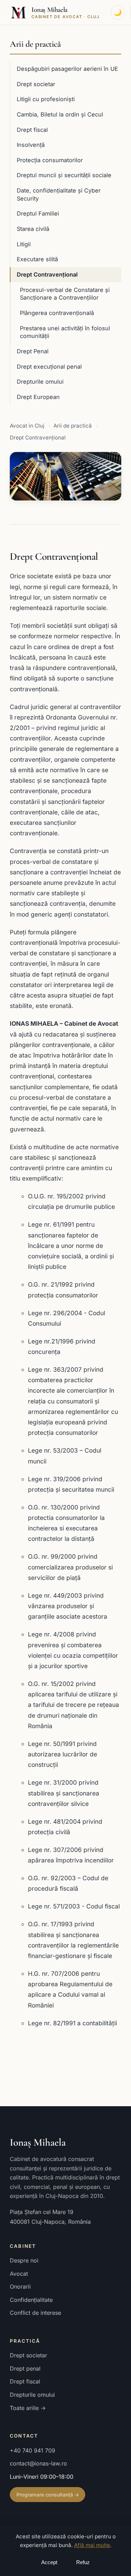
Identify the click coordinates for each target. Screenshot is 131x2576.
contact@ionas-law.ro (38, 2463)
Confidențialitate (31, 2300)
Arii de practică (35, 44)
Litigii (24, 244)
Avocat (19, 2274)
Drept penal (25, 2368)
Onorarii (20, 2287)
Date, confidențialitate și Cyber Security (59, 194)
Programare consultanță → (48, 2495)
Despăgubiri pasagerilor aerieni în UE (67, 69)
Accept (49, 2562)
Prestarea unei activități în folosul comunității (65, 332)
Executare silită (37, 259)
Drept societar (36, 84)
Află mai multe (92, 2545)
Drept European (38, 397)
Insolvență (31, 145)
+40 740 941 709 (32, 2450)
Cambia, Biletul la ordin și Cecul (60, 114)
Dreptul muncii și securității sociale (64, 175)
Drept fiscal (32, 130)
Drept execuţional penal (49, 367)
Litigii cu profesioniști (46, 99)
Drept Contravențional (47, 274)
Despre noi (24, 2260)
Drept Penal (33, 351)
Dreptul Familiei (38, 213)
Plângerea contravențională (57, 313)
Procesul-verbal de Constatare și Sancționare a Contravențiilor (65, 294)
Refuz (83, 2562)
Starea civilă (33, 229)
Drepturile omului (40, 382)
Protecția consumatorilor (50, 160)
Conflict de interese (35, 2313)
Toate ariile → (28, 2408)
